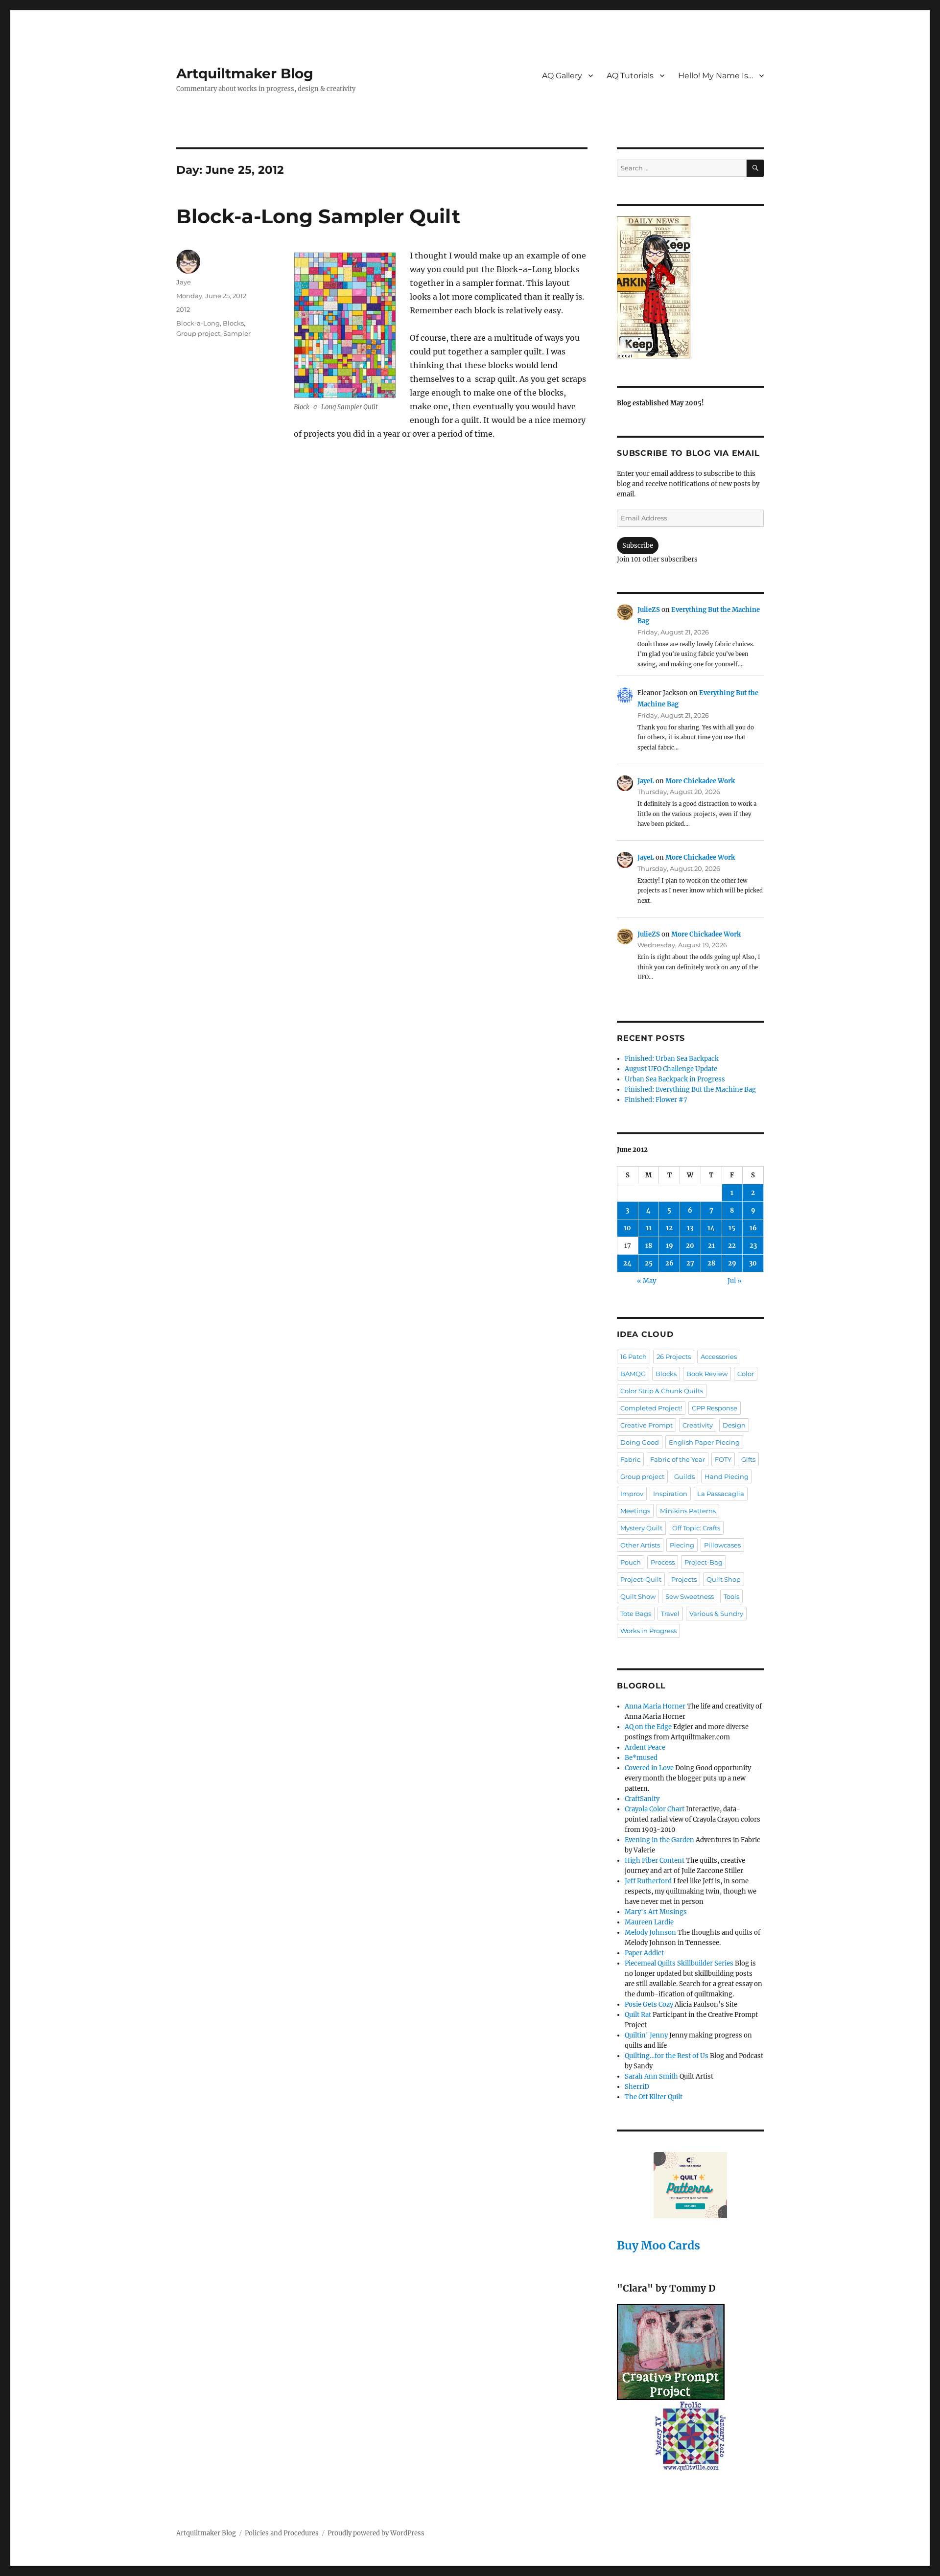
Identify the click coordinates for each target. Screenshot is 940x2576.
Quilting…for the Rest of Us (667, 2056)
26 (670, 1263)
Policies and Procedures (282, 2533)
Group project (198, 333)
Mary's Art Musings (656, 1912)
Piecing (682, 1545)
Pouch (631, 1562)
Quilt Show (638, 1596)
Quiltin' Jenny (646, 2035)
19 (670, 1246)
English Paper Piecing (704, 1442)
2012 (183, 309)
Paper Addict (644, 1953)
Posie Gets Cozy (649, 2004)
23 (753, 1246)
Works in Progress (648, 1631)
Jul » (735, 1281)
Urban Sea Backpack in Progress (675, 1079)
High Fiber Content (655, 1861)
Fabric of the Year (678, 1459)
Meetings (635, 1511)
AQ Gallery (562, 76)
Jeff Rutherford (648, 1881)
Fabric (630, 1459)
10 (627, 1228)
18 (649, 1246)
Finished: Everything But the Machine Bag (690, 1089)
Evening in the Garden (659, 1840)
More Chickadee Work (700, 781)
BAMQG (633, 1374)
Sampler (237, 333)
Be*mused (641, 1758)
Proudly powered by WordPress (376, 2533)
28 (711, 1263)
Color (746, 1374)
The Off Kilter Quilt (654, 2097)
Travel (670, 1614)
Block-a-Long (198, 323)
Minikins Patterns (688, 1511)
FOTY (723, 1459)
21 (711, 1246)
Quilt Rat (638, 2015)
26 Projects (674, 1357)
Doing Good (640, 1442)
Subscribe (638, 546)
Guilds (684, 1476)
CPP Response (715, 1408)
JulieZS (649, 610)
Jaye (184, 282)
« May (646, 1281)
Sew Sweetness (690, 1596)
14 (711, 1228)
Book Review (707, 1374)
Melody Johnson (650, 1932)
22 (732, 1246)
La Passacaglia (721, 1494)
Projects (684, 1579)
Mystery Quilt (641, 1528)
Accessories (719, 1357)
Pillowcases (722, 1545)
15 (732, 1228)
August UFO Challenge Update (671, 1069)
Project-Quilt (641, 1579)
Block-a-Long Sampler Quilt (318, 216)
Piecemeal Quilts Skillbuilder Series (679, 1963)
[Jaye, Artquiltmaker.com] (690, 287)
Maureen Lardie (649, 1922)
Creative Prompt (646, 1425)
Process (663, 1562)
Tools (731, 1596)
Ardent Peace (645, 1747)
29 (732, 1263)
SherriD (637, 2087)
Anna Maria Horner (655, 1706)
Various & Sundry (716, 1614)
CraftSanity (642, 1799)
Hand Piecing (727, 1476)
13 (690, 1228)
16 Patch (634, 1357)
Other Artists (640, 1545)
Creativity (698, 1425)
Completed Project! (651, 1408)
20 (690, 1246)
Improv (632, 1494)
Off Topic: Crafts (696, 1528)
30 (753, 1263)
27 (690, 1263)
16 (753, 1228)
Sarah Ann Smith (651, 2076)
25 (649, 1263)
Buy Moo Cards (658, 2245)
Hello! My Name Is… (716, 76)
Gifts (748, 1459)
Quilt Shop (724, 1579)
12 (669, 1228)
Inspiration (670, 1494)
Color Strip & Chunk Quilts (662, 1391)
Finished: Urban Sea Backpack (672, 1059)
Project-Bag (704, 1562)
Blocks (233, 323)
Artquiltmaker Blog (245, 73)
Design (734, 1425)
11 (649, 1228)
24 (627, 1263)
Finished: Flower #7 (656, 1100)
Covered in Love (649, 1768)
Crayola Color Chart (655, 1809)
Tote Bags (636, 1614)
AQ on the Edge (648, 1727)
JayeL (646, 781)
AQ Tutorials (630, 76)
